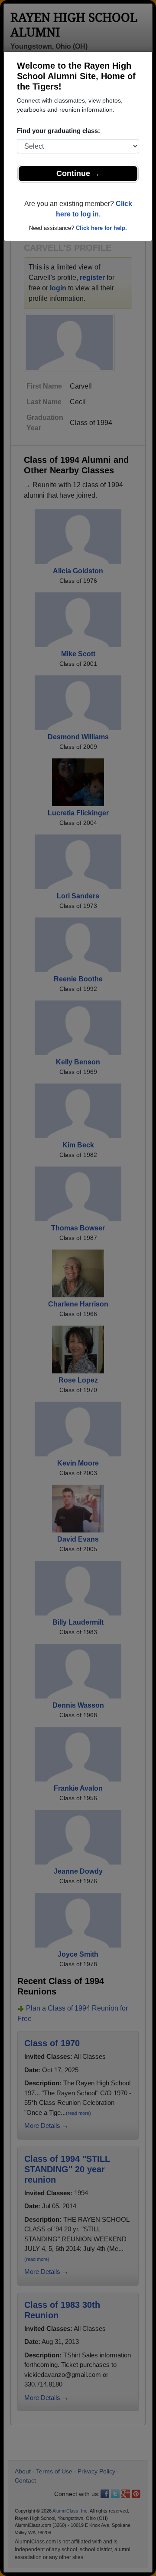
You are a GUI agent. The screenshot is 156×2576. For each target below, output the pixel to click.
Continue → (78, 173)
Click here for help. (101, 228)
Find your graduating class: (58, 131)
